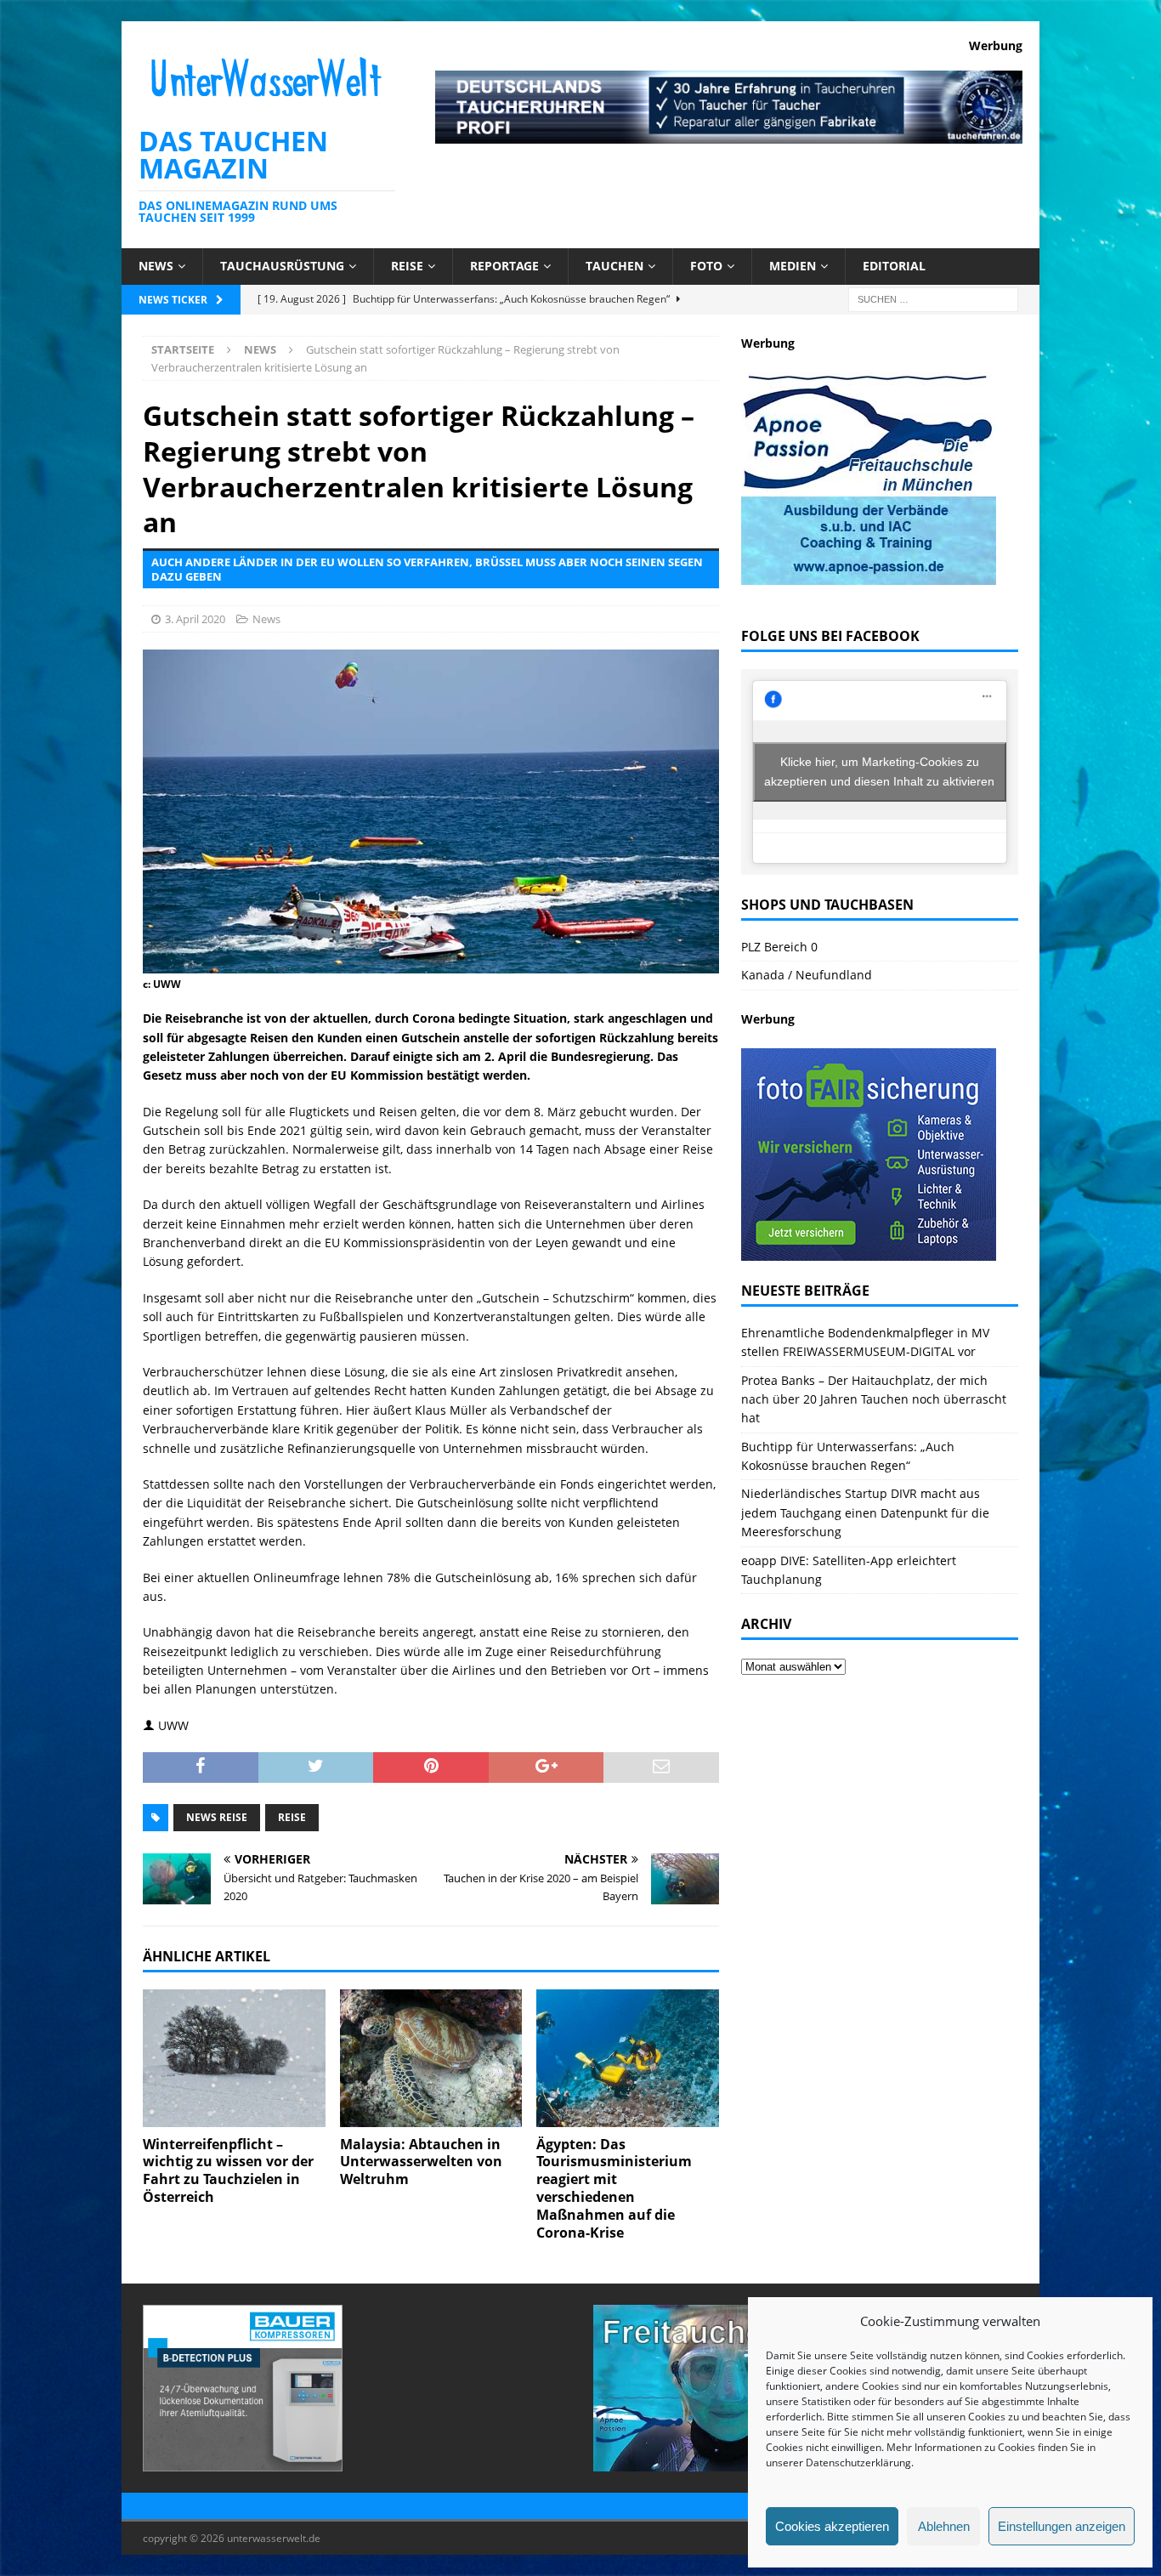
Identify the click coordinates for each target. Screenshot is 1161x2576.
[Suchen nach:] (933, 298)
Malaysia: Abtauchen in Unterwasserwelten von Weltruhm (421, 2162)
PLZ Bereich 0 (779, 947)
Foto (706, 266)
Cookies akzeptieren (832, 2526)
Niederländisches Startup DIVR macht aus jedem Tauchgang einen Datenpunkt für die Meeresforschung (865, 1512)
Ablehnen (944, 2526)
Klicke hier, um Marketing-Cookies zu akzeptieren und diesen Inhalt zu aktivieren (879, 772)
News (156, 266)
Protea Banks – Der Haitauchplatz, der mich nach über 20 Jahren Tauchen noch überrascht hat (874, 1399)
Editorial (894, 266)
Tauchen (614, 266)
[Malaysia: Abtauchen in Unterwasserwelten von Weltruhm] (431, 2058)
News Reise (217, 1817)
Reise (407, 266)
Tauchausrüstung (282, 266)
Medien (793, 266)
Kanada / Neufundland (807, 975)
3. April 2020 (195, 619)
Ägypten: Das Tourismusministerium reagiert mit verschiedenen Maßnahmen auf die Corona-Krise (614, 2188)
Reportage (504, 266)
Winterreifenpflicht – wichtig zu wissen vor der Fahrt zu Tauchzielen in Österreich (228, 2170)
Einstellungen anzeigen (1062, 2526)
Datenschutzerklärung (858, 2463)
